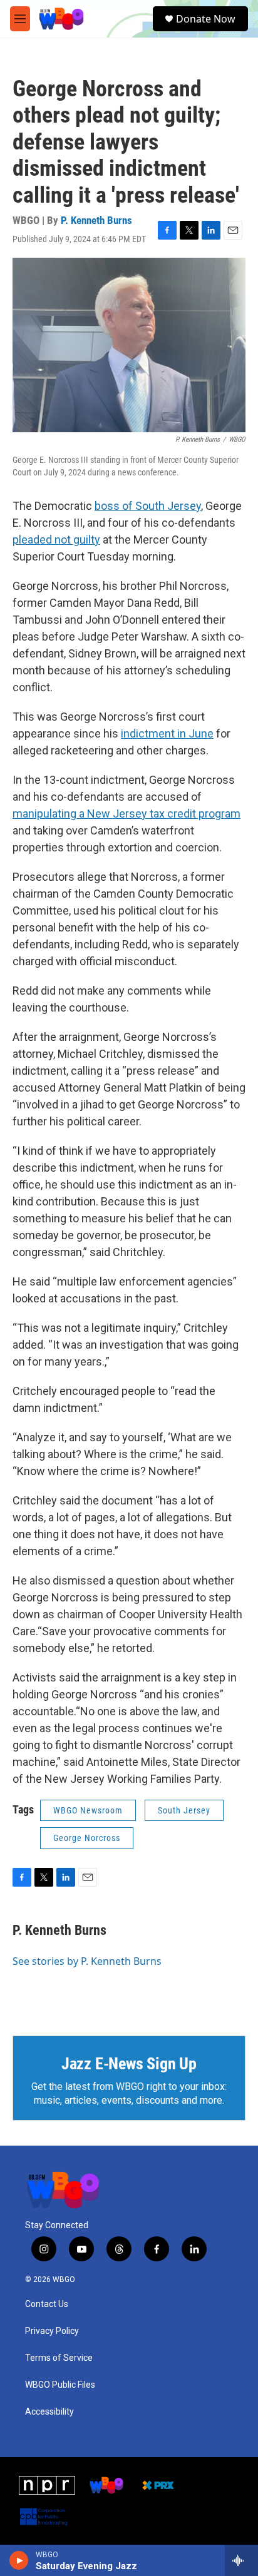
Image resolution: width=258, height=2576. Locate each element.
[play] (19, 2560)
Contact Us (47, 2304)
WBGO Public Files (60, 2385)
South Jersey (184, 1810)
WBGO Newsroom (88, 1810)
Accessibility (49, 2412)
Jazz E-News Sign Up (129, 2064)
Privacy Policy (52, 2331)
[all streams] (241, 2560)
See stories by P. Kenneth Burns (87, 1961)
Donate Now (206, 19)
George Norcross (87, 1838)
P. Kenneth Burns (96, 220)
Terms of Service (59, 2358)
